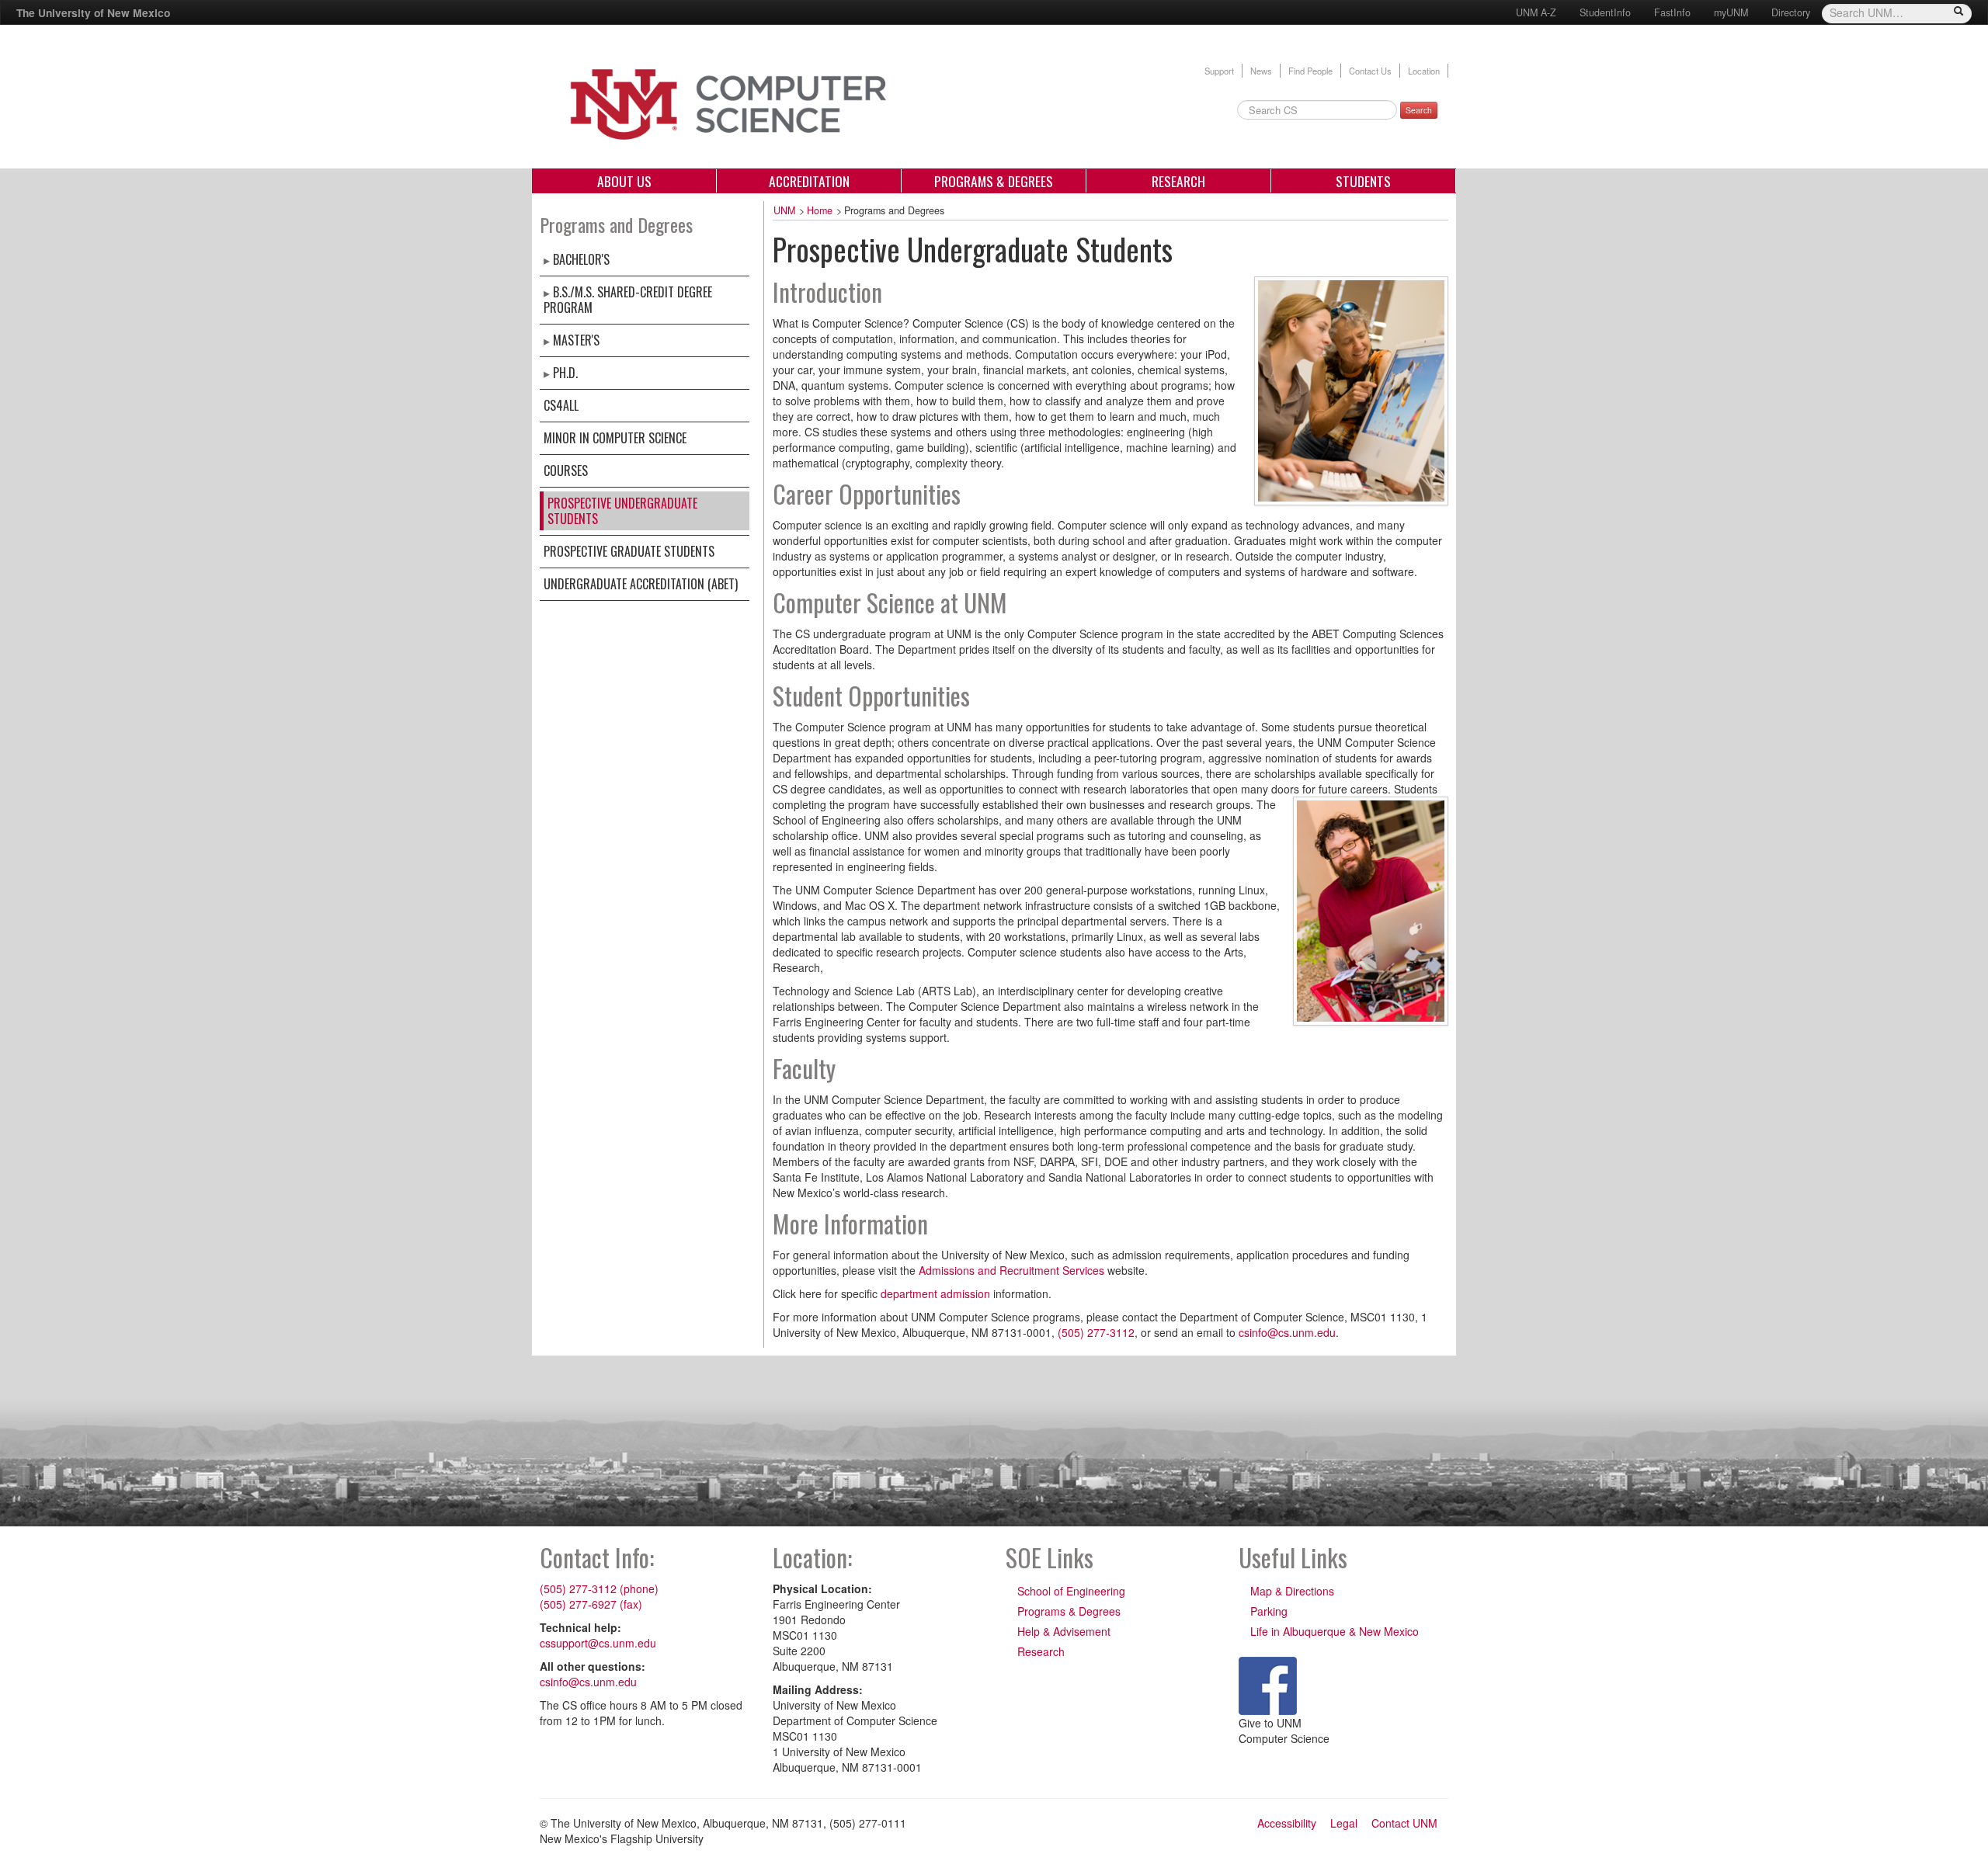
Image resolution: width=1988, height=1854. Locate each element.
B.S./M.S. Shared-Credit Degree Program (628, 300)
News (1261, 71)
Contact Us (1370, 71)
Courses (566, 470)
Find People (1310, 71)
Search (1419, 110)
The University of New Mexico (93, 12)
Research (1178, 181)
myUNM (1731, 12)
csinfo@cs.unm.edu (1287, 1332)
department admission (935, 1293)
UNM (784, 210)
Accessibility (1287, 1823)
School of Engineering (1071, 1591)
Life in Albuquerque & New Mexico (1335, 1631)
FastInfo (1672, 12)
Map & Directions (1292, 1591)
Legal (1344, 1823)
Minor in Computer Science (615, 438)
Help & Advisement (1064, 1631)
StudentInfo (1605, 12)
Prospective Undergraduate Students (622, 511)
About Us (624, 181)
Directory (1791, 12)
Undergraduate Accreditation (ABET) (641, 584)
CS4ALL (561, 405)
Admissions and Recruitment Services (1011, 1270)
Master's (576, 340)
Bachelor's (581, 259)
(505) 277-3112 (1096, 1332)
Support (1219, 71)
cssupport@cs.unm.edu (598, 1643)
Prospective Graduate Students (629, 551)
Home (820, 210)
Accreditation (809, 181)
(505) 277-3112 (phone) (599, 1588)
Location (1424, 71)
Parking (1269, 1611)
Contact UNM (1404, 1823)
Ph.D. (565, 373)
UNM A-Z (1536, 12)
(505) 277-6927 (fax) (591, 1604)
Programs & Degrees (994, 181)
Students (1363, 181)
